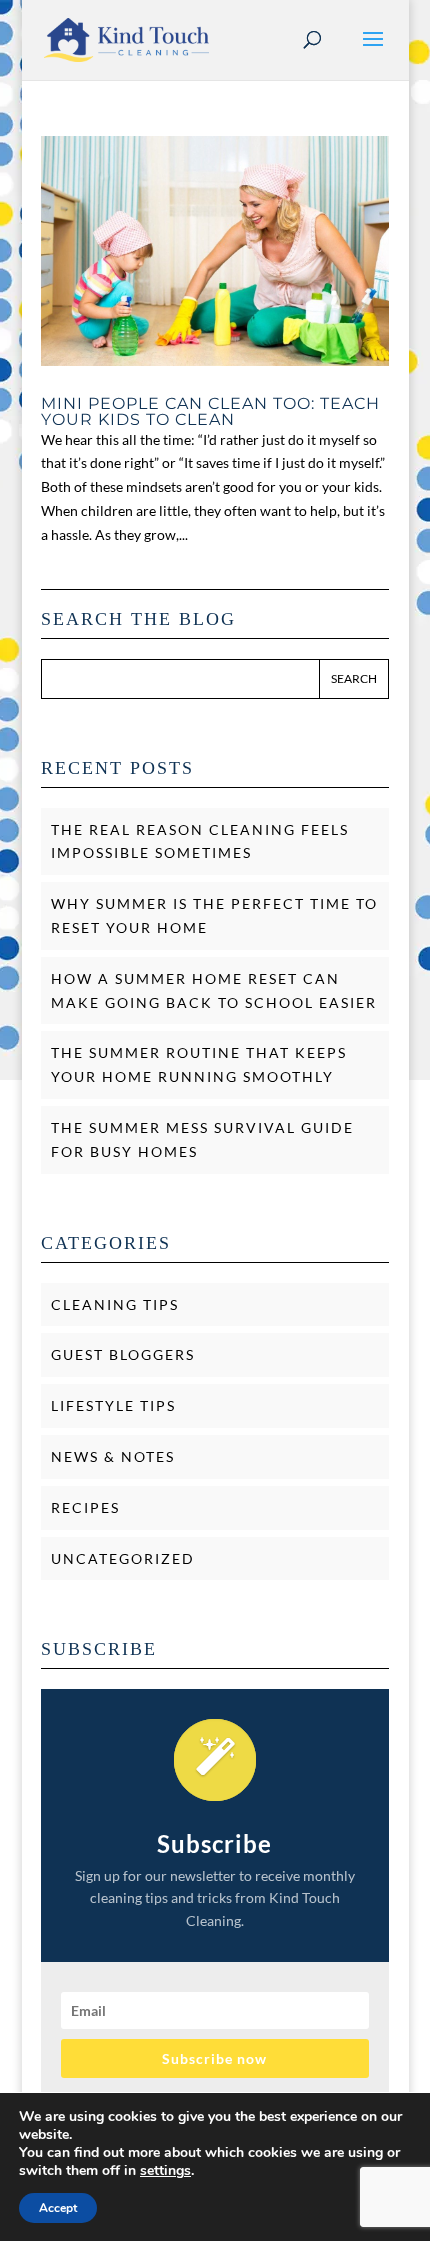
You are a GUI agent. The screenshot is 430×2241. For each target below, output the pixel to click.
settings (165, 2171)
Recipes (85, 1507)
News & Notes (113, 1456)
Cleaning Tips (115, 1304)
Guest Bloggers (123, 1354)
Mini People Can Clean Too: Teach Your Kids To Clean (210, 411)
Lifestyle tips (113, 1405)
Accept (58, 2208)
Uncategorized (123, 1558)
